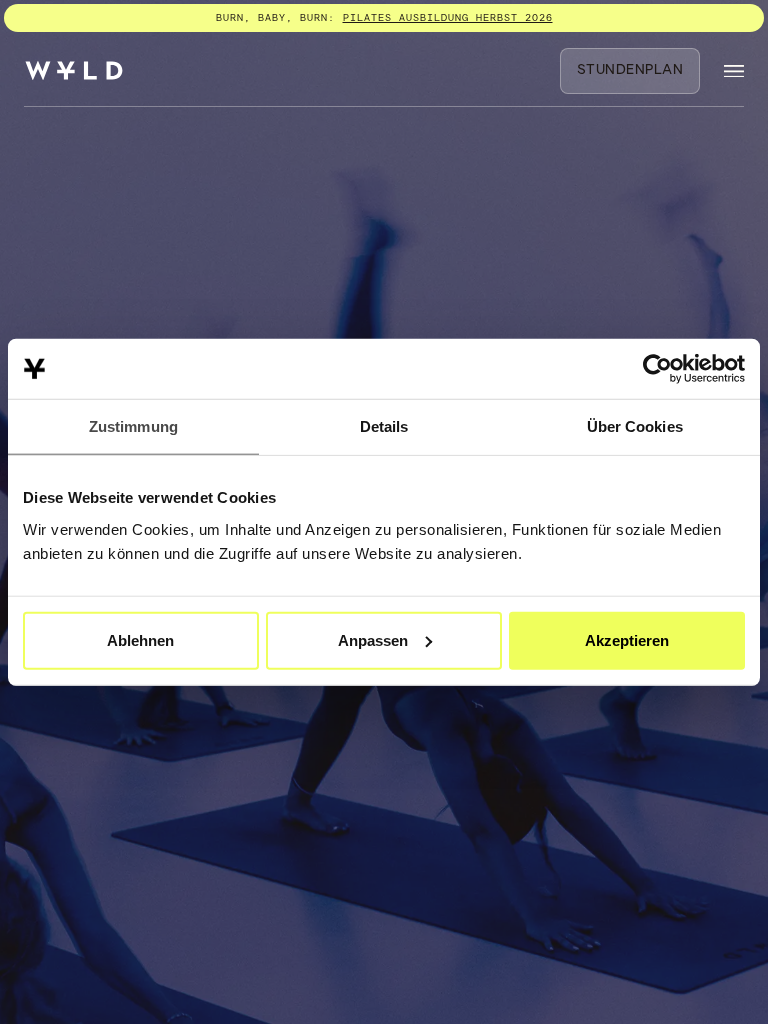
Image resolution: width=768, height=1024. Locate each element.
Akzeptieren (627, 639)
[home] (74, 70)
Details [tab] (384, 426)
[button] (734, 71)
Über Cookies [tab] (635, 426)
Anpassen (373, 639)
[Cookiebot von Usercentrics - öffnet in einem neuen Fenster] (657, 369)
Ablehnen (140, 639)
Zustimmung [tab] (133, 426)
